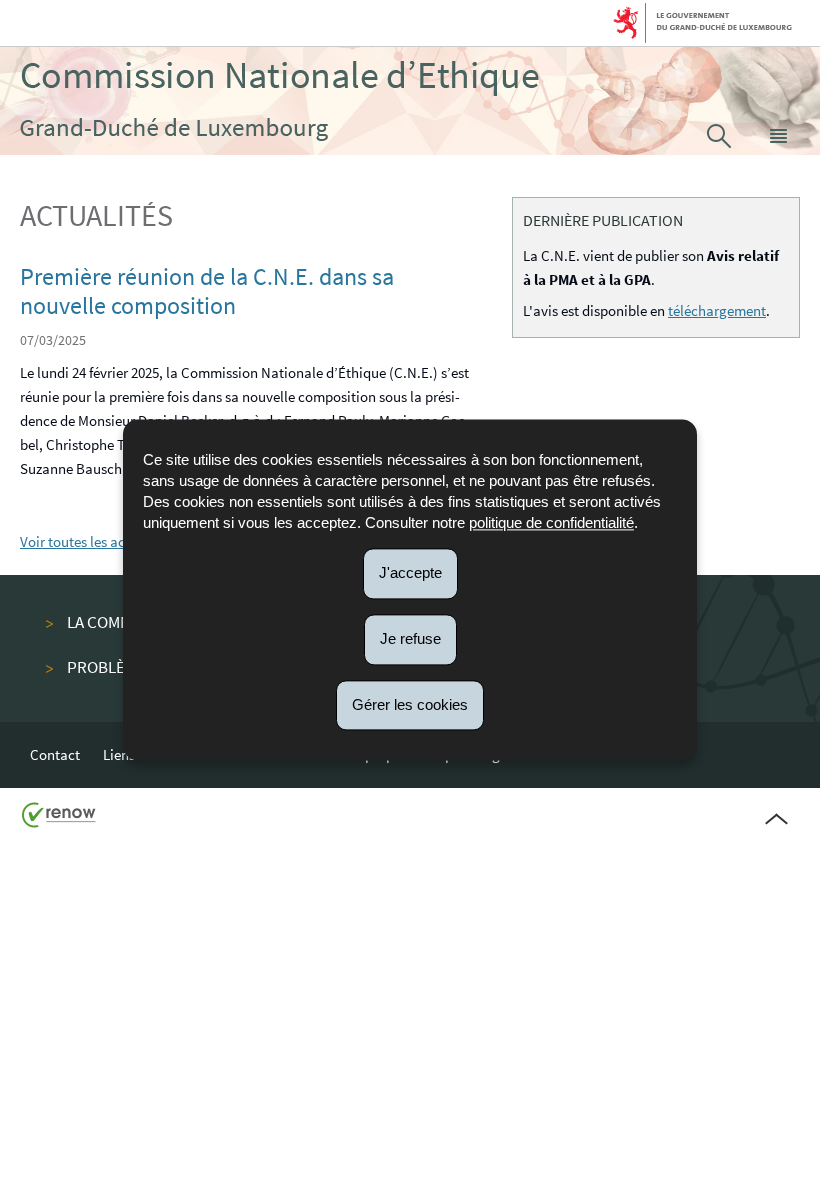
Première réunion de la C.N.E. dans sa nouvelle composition (207, 291)
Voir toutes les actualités (96, 541)
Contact (55, 754)
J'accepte (410, 572)
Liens (119, 754)
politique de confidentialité (551, 522)
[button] (779, 136)
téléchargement (717, 310)
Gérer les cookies (410, 704)
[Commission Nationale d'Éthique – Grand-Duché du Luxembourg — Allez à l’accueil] (279, 101)
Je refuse (410, 638)
